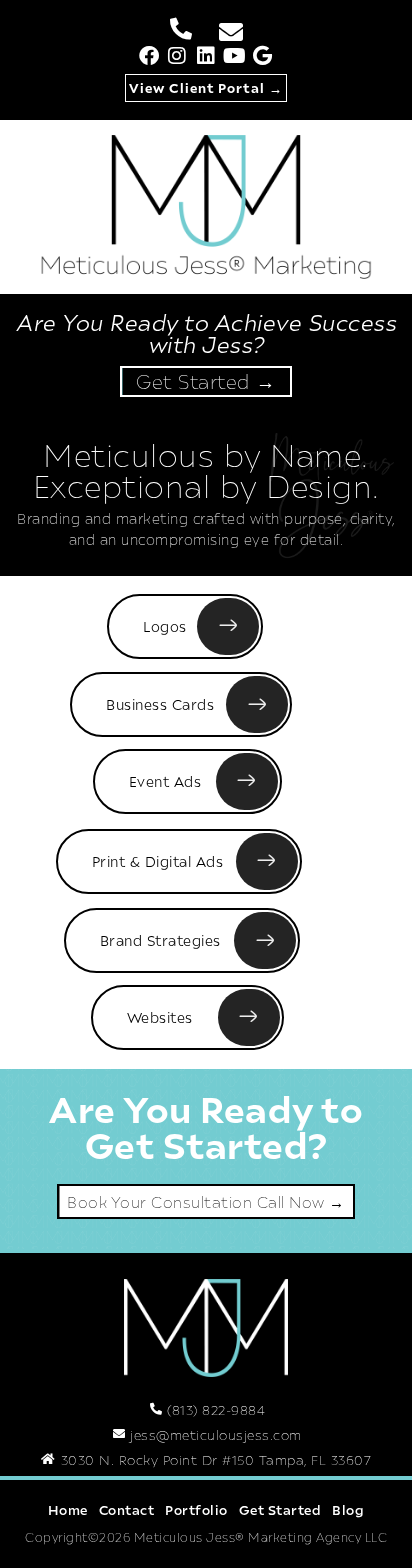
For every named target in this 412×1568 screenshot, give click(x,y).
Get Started (280, 1509)
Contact (127, 1509)
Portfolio (196, 1509)
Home (68, 1509)
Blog (348, 1509)
